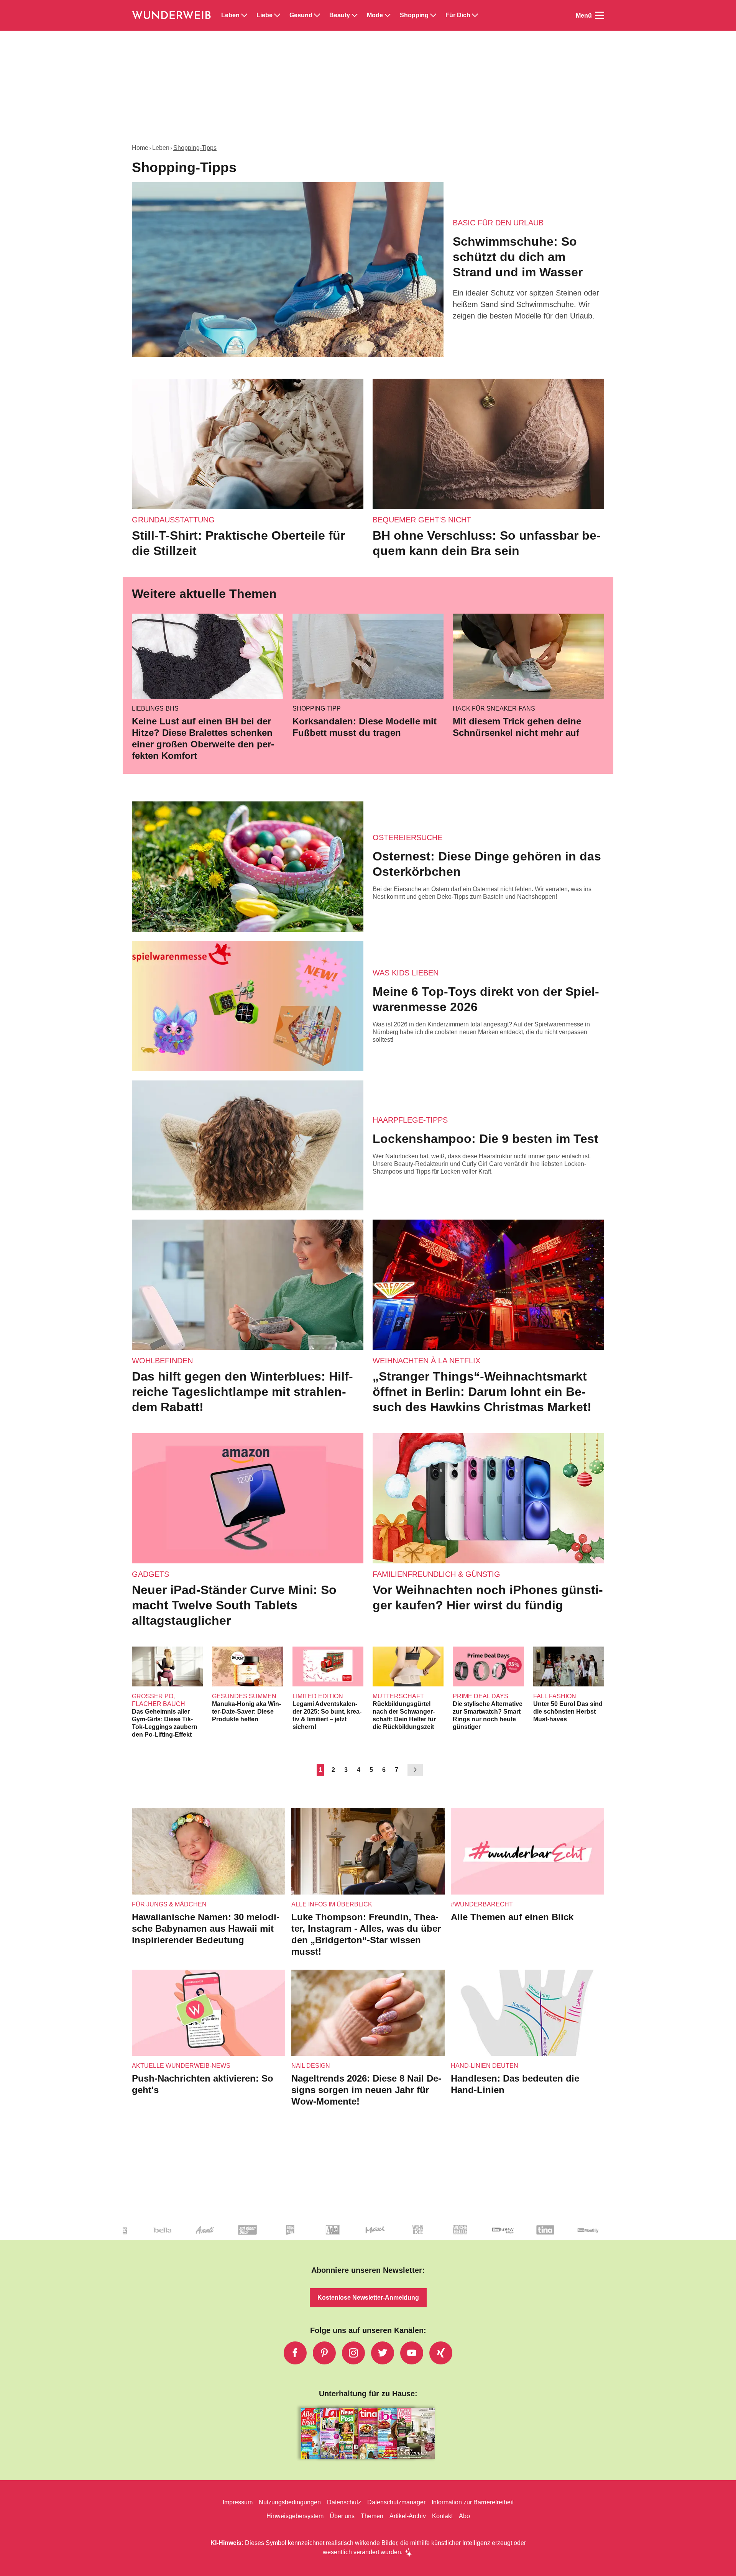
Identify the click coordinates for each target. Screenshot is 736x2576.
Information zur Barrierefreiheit (473, 2502)
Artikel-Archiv (408, 2516)
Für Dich (458, 15)
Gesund (301, 15)
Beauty (340, 15)
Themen (372, 2516)
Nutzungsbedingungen (290, 2502)
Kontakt (442, 2516)
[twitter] (383, 2353)
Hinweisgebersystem (295, 2516)
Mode (375, 15)
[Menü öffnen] (600, 15)
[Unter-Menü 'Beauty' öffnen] (355, 15)
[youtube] (412, 2353)
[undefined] (286, 2236)
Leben (230, 15)
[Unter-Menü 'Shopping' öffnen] (433, 15)
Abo (464, 2516)
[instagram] (353, 2353)
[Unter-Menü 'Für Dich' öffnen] (475, 15)
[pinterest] (324, 2353)
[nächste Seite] (415, 1770)
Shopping (414, 15)
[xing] (441, 2353)
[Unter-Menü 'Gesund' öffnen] (317, 15)
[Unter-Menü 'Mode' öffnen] (388, 15)
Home (140, 148)
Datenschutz (344, 2502)
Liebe (264, 15)
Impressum (238, 2502)
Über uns (342, 2516)
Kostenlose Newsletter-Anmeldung (368, 2298)
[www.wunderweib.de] (172, 15)
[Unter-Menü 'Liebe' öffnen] (277, 15)
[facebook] (295, 2353)
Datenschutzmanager (396, 2502)
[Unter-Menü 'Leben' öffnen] (244, 15)
